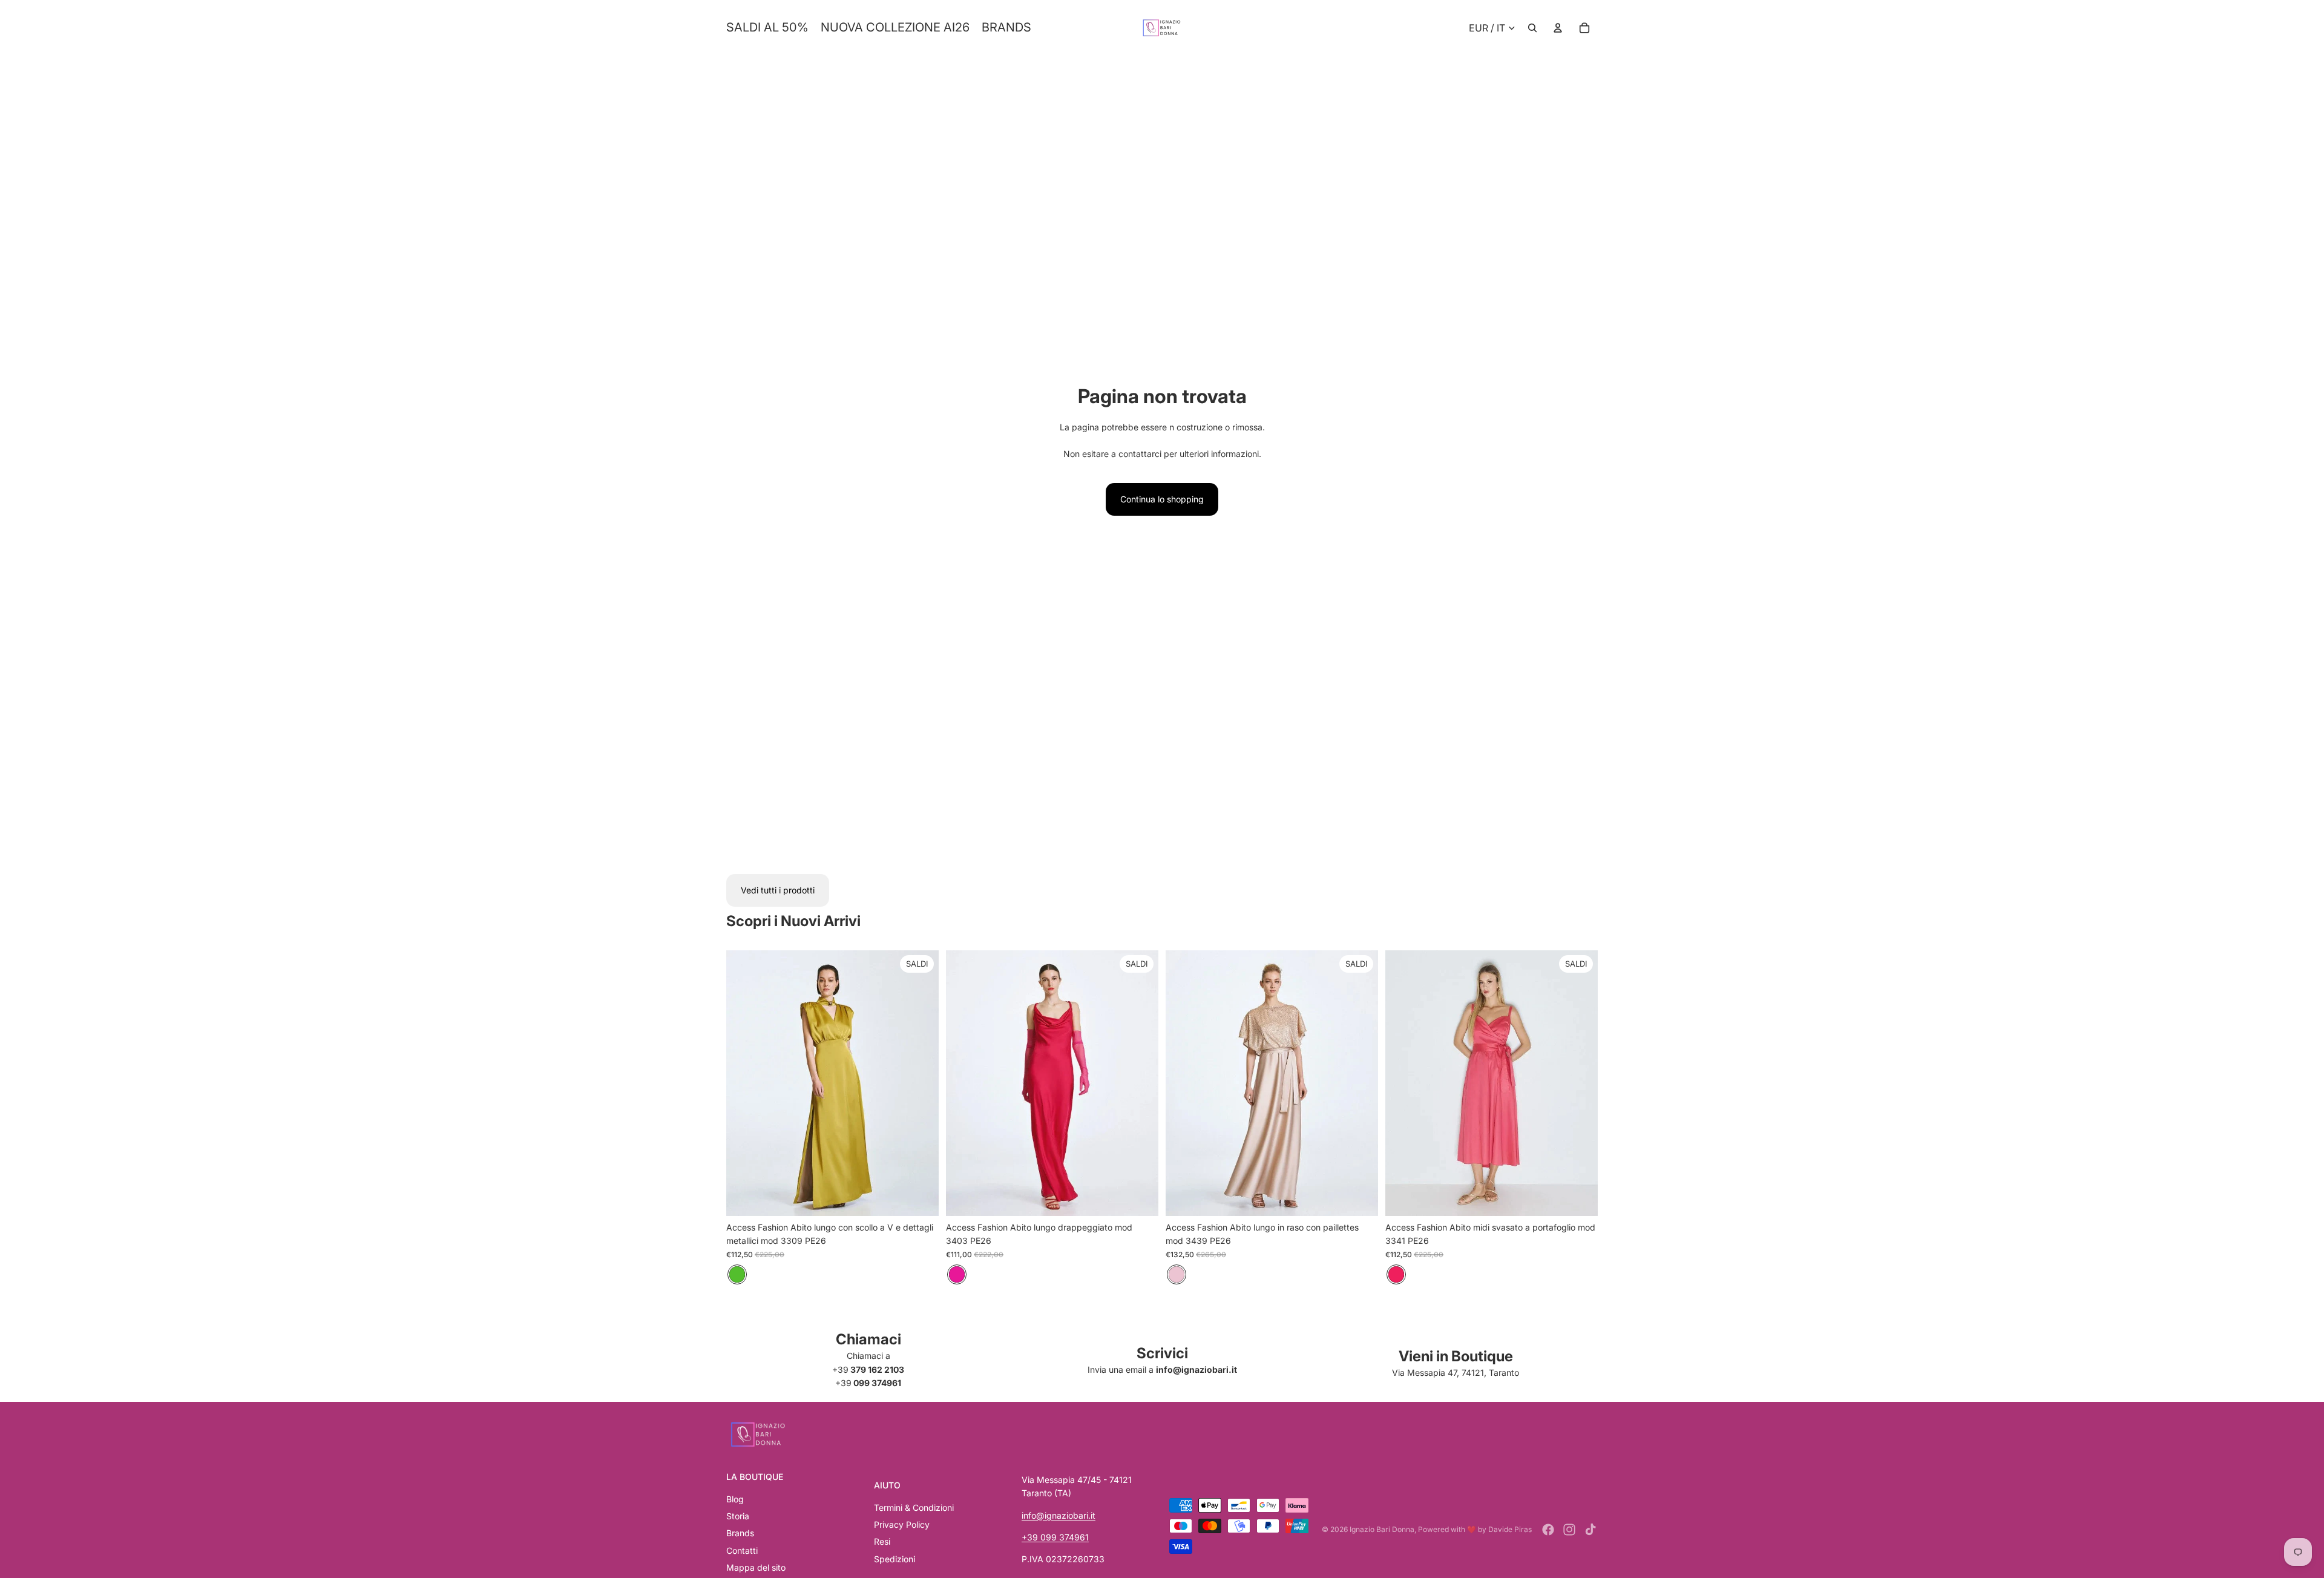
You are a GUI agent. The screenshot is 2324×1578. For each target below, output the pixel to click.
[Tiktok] (1590, 1530)
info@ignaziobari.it (1059, 1515)
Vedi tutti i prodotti (778, 890)
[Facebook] (1548, 1530)
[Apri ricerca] (1532, 28)
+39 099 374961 (1055, 1537)
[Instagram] (1569, 1530)
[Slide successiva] (921, 1083)
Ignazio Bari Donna (1382, 1529)
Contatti (742, 1550)
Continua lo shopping (1162, 499)
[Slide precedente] (744, 1083)
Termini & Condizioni (914, 1507)
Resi (882, 1541)
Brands (740, 1533)
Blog (735, 1499)
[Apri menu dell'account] (1558, 28)
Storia (738, 1516)
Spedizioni (894, 1559)
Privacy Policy (902, 1524)
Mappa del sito (756, 1567)
